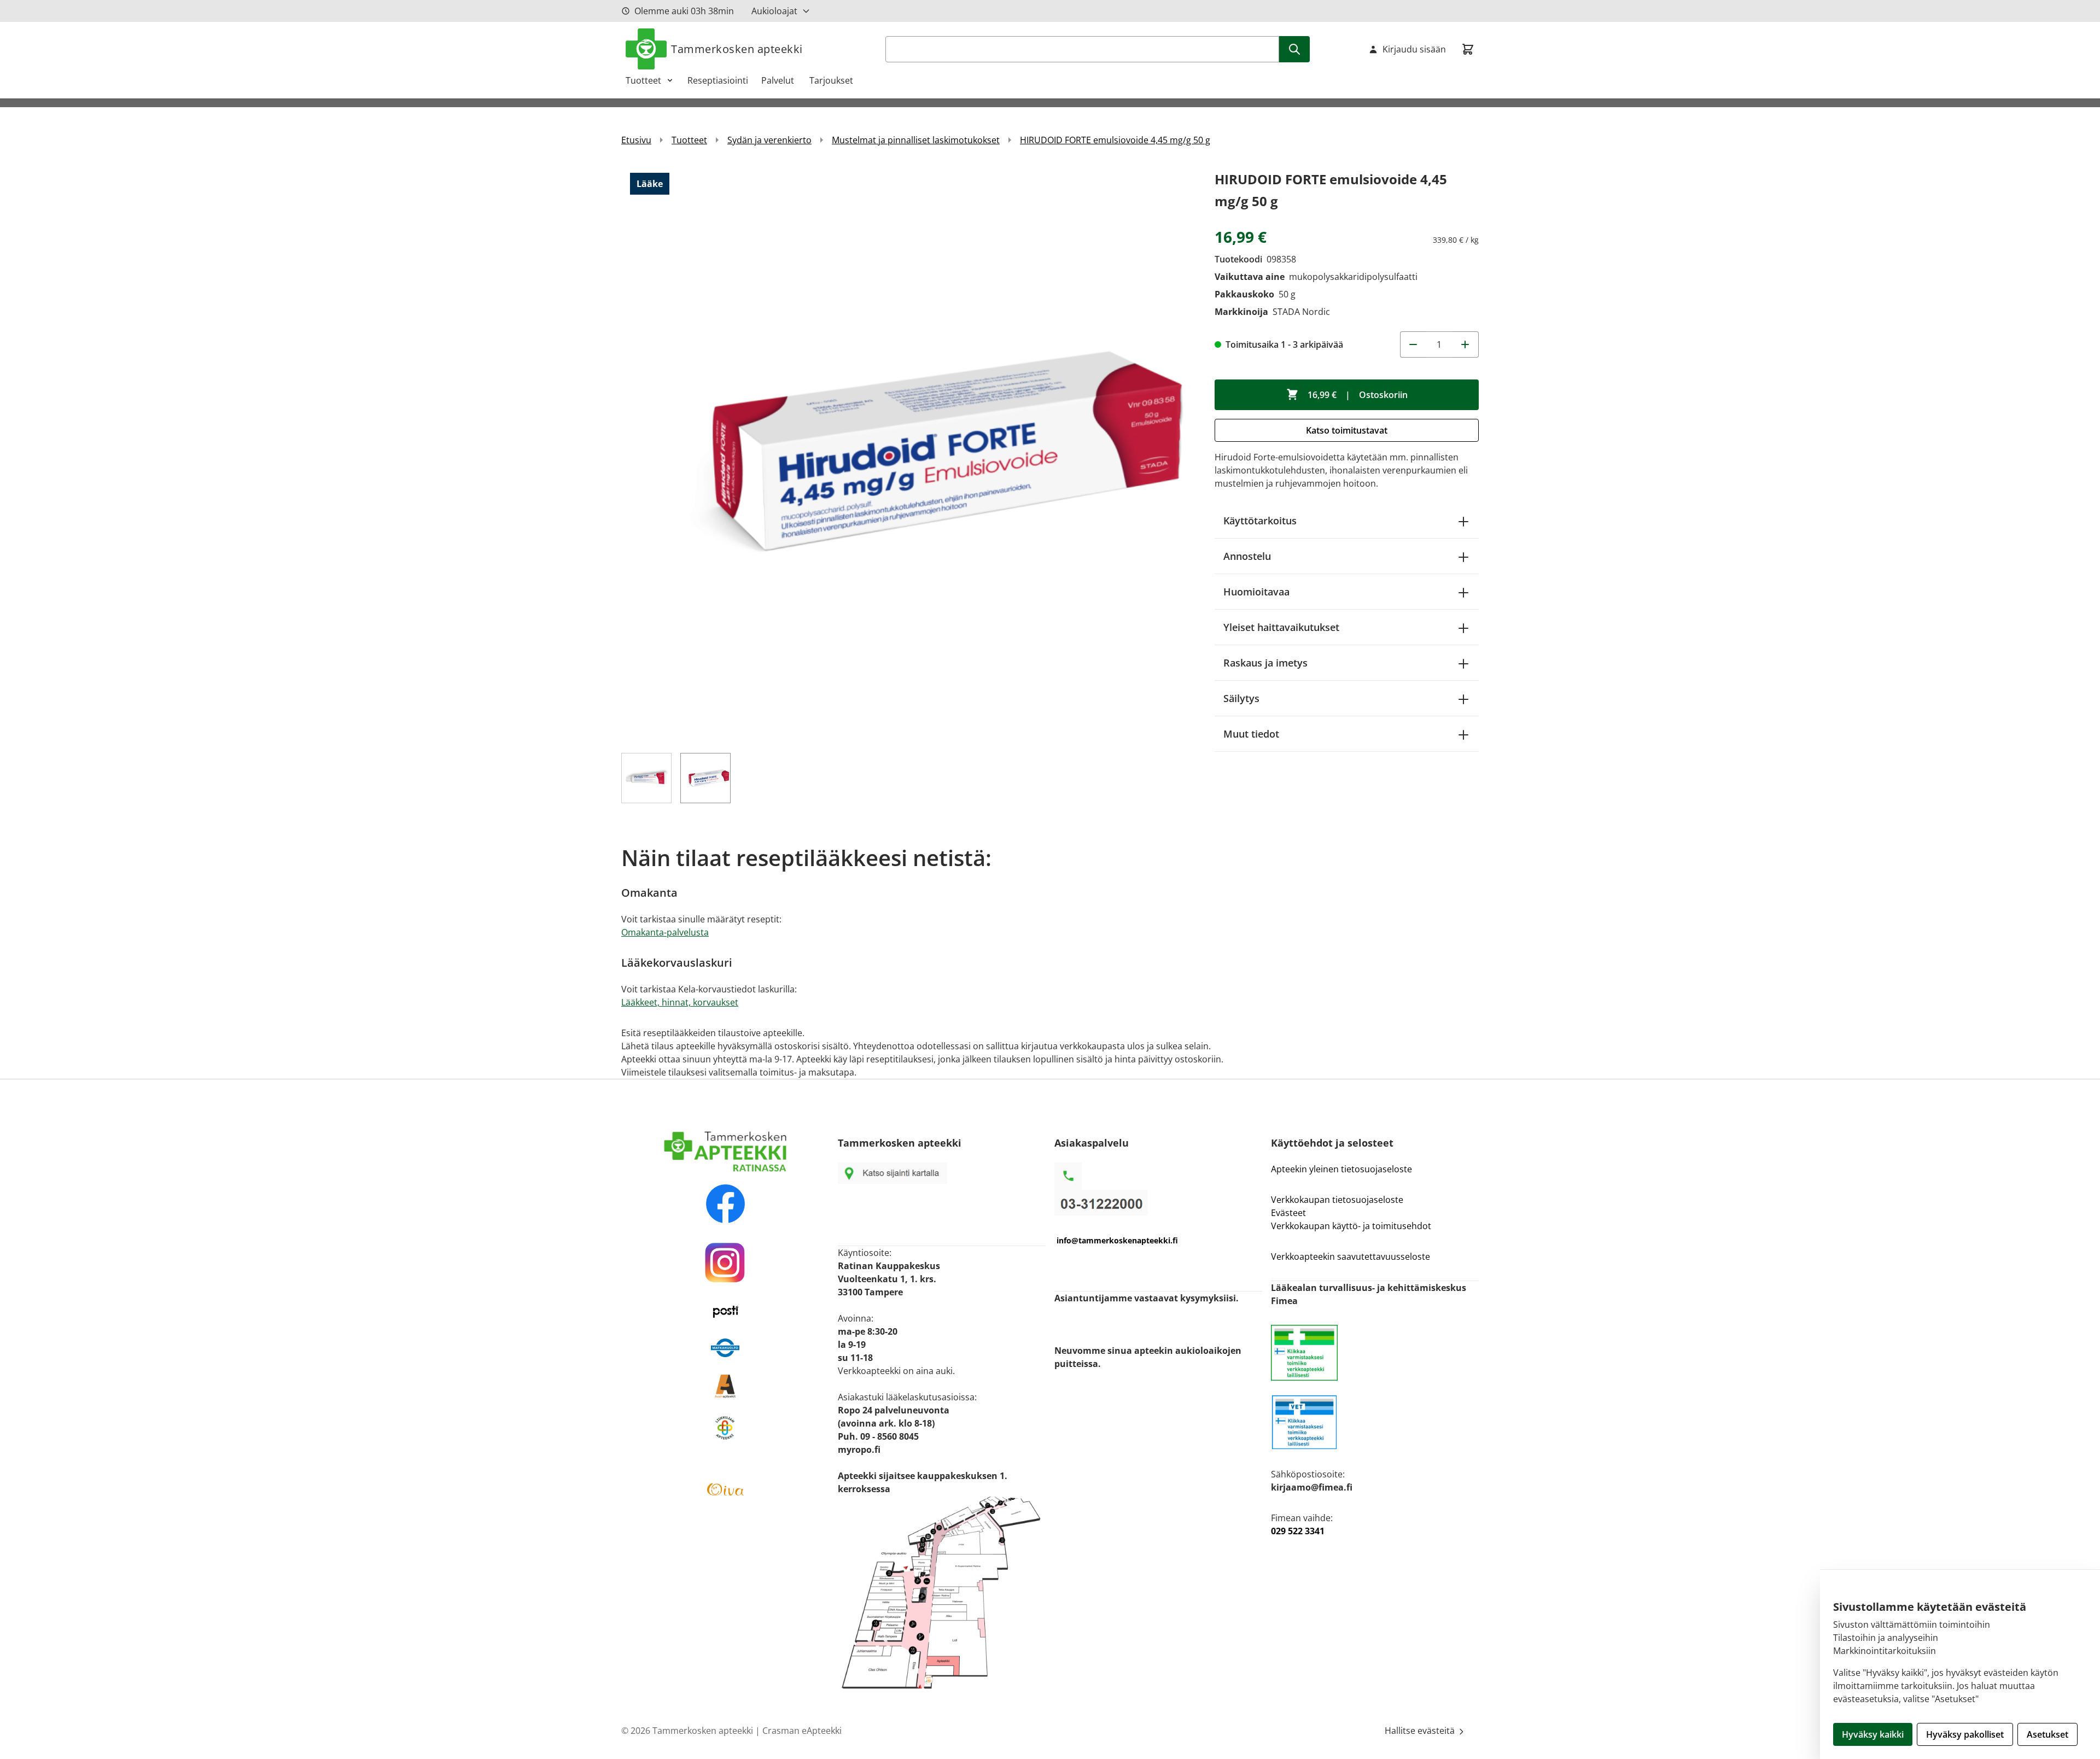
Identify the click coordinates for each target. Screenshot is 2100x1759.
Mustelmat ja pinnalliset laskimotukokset (916, 140)
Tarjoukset (831, 80)
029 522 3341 (1298, 1531)
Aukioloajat (774, 11)
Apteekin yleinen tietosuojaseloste (1341, 1169)
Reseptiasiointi (718, 80)
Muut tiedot (1251, 734)
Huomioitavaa (1256, 592)
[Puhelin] (1158, 1203)
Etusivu (636, 140)
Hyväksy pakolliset (1965, 1734)
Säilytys (1241, 698)
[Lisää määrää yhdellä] (1466, 344)
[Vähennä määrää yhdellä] (1413, 344)
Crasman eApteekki (802, 1731)
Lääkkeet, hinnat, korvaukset (680, 1002)
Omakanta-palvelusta (665, 932)
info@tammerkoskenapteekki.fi (1117, 1240)
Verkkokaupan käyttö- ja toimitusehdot (1352, 1226)
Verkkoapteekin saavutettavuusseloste (1351, 1257)
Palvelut (779, 80)
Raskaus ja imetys (1265, 663)
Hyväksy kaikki (1873, 1734)
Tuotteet (643, 80)
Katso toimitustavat (1347, 430)
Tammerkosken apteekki (737, 49)
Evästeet (1288, 1213)
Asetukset (2047, 1734)
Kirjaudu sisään (1414, 49)
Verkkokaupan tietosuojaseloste (1337, 1200)
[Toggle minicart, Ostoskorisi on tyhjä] (1468, 49)
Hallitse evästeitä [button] (1421, 1731)
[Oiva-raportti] (725, 1489)
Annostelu (1247, 556)
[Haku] (1294, 49)
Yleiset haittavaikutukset (1281, 627)
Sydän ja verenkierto (769, 140)
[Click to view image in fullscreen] (907, 454)
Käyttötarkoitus (1260, 521)
